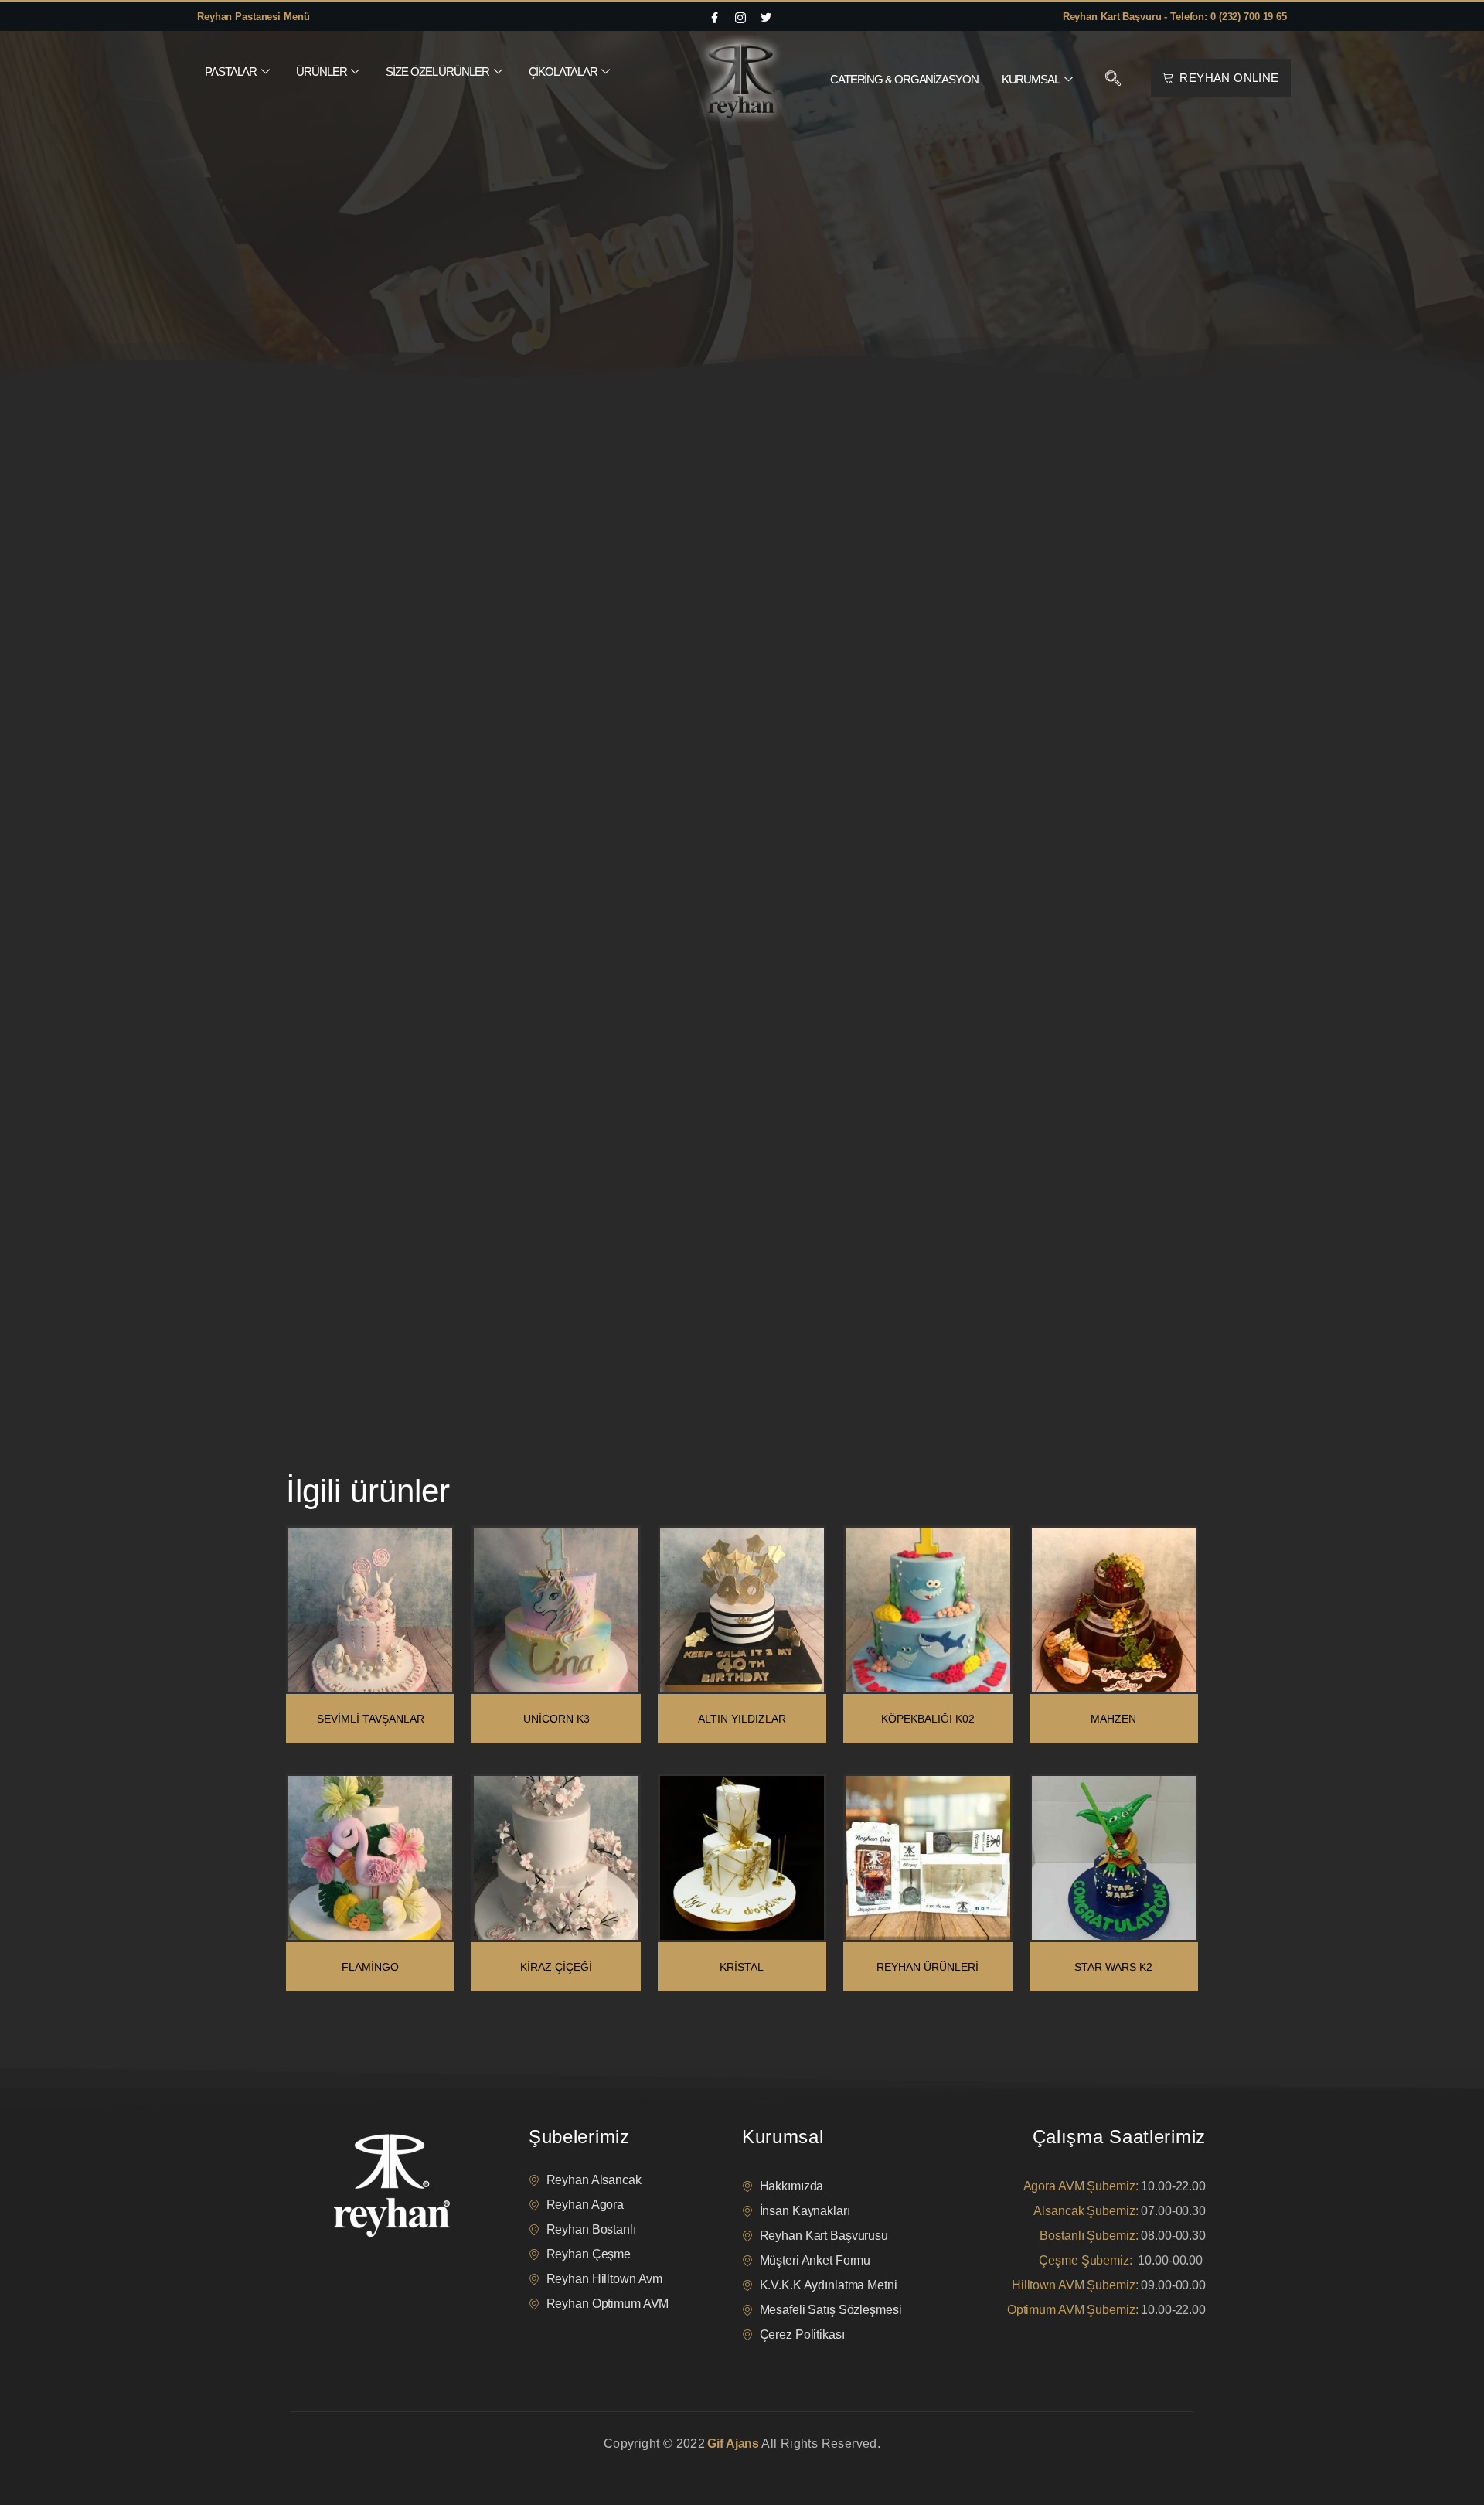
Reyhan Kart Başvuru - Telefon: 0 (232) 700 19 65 (1175, 17)
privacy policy (318, 2463)
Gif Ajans (733, 2444)
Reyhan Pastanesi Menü (253, 17)
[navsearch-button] (1113, 80)
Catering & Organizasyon (904, 79)
